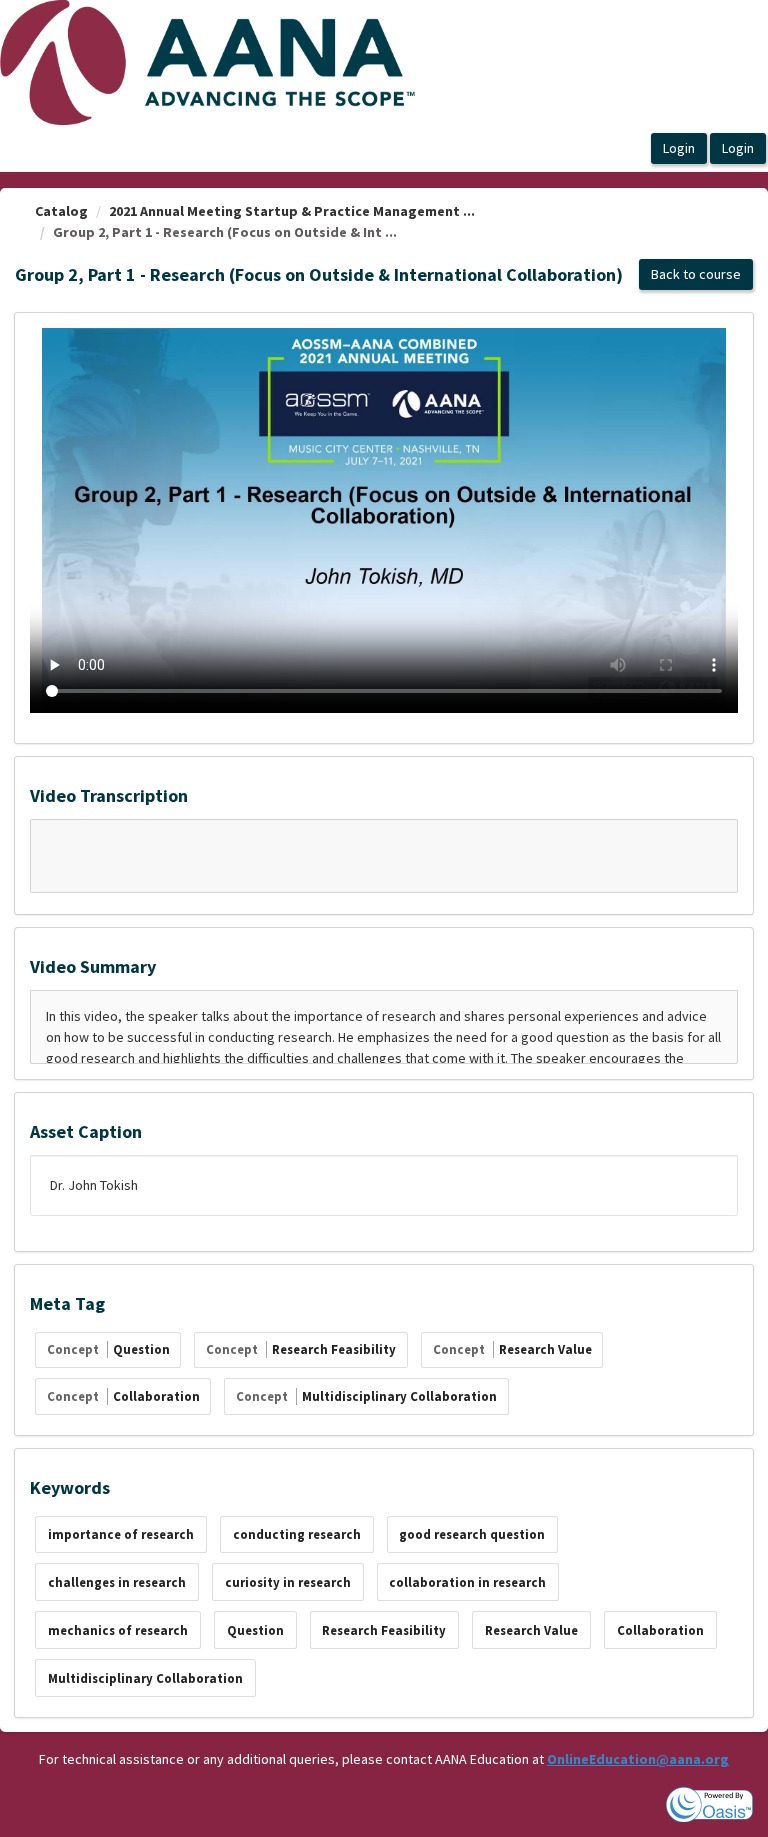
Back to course (696, 274)
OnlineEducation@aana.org (638, 1759)
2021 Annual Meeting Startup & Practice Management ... (292, 211)
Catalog (61, 211)
